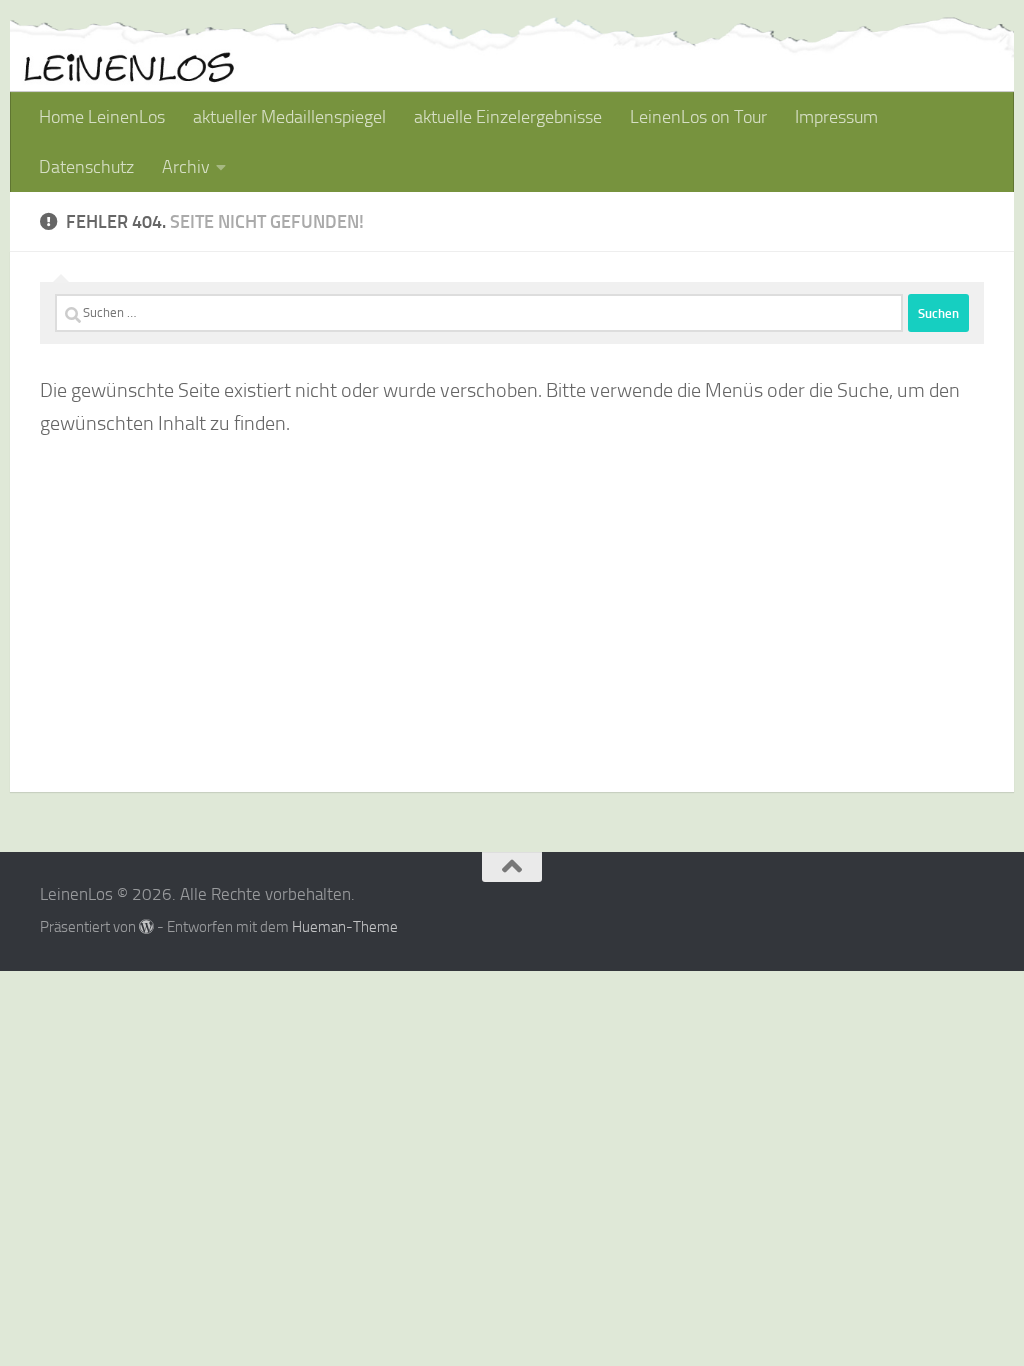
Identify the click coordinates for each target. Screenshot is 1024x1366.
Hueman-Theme (345, 927)
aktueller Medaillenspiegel (289, 117)
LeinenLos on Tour (698, 117)
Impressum (836, 117)
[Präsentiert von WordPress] (146, 927)
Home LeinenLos (102, 117)
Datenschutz (86, 167)
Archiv (186, 167)
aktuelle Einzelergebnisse (508, 117)
